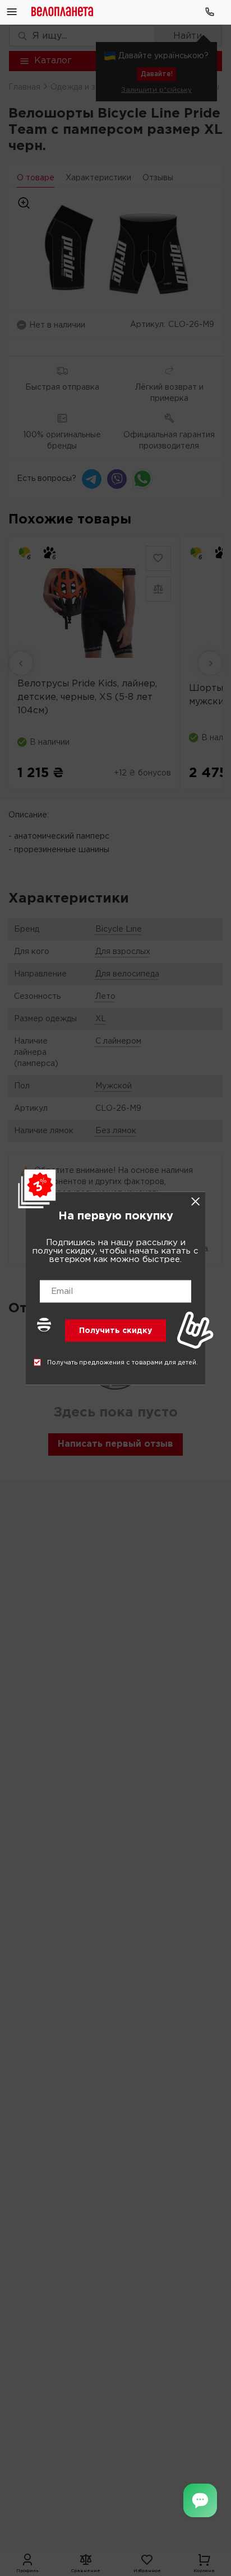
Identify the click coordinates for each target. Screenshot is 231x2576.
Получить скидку (115, 1330)
